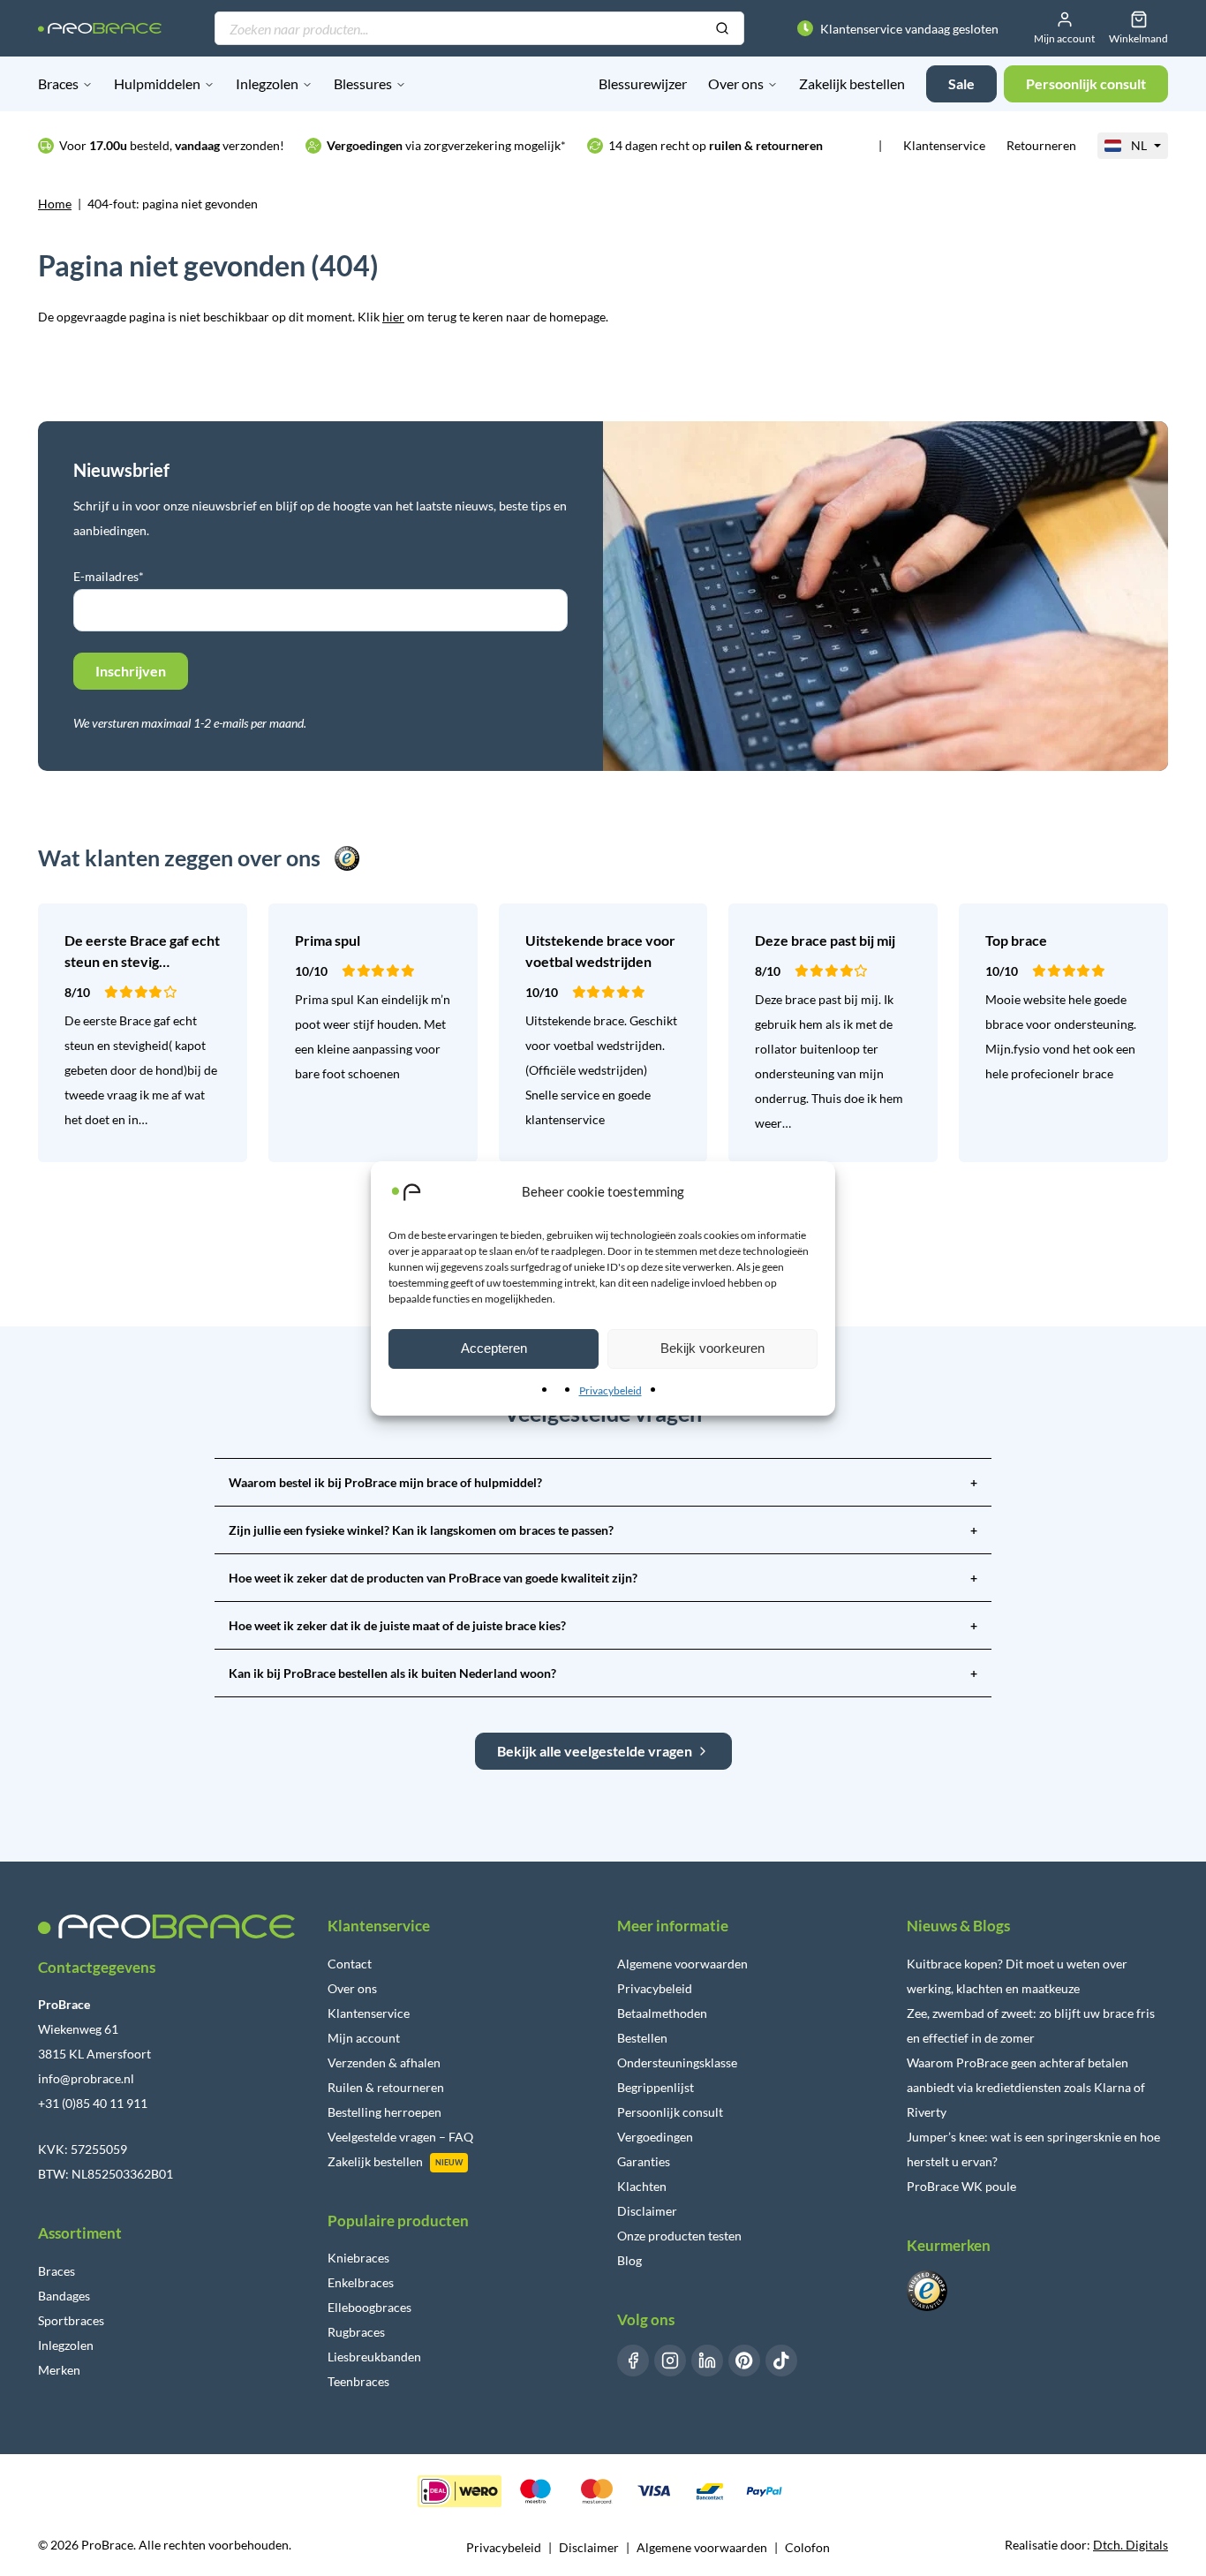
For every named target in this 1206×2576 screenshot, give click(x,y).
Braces (58, 83)
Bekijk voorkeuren (712, 1348)
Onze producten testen (679, 2236)
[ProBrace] (100, 29)
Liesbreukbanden (374, 2357)
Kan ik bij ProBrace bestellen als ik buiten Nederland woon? (603, 1673)
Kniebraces (358, 2258)
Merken (59, 2370)
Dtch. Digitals (1131, 2545)
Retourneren (1041, 145)
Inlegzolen (267, 83)
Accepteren (494, 1348)
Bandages (64, 2296)
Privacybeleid (611, 1390)
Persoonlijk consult (670, 2112)
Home (55, 204)
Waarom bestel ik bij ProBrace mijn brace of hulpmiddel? (603, 1482)
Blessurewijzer (643, 83)
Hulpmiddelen (157, 83)
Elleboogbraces (369, 2307)
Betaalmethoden (662, 2013)
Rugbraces (356, 2332)
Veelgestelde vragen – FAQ (400, 2137)
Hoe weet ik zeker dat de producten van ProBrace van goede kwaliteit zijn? (603, 1578)
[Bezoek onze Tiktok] (781, 2361)
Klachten (642, 2186)
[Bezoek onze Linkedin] (707, 2361)
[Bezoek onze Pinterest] (744, 2361)
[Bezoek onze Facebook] (633, 2361)
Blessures (363, 83)
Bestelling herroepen (384, 2112)
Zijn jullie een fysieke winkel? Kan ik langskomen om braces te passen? (603, 1530)
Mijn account (364, 2038)
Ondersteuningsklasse (677, 2062)
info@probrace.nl (86, 2078)
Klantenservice (944, 145)
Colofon (807, 2547)
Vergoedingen (655, 2137)
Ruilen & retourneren (386, 2087)
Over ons (736, 83)
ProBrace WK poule (961, 2186)
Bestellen (642, 2038)
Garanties (644, 2161)
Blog (629, 2260)
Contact (350, 1964)
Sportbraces (71, 2320)
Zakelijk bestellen (852, 83)
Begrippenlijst (656, 2087)
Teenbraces (358, 2381)
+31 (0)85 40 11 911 (93, 2103)
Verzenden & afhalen (384, 2062)
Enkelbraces (361, 2282)
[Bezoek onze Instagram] (670, 2361)
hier (393, 317)
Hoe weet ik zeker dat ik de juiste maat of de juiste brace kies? (603, 1625)
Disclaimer (647, 2211)
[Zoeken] (722, 29)
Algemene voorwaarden (682, 1964)
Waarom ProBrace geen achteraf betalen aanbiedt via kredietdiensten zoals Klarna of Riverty (1026, 2087)
